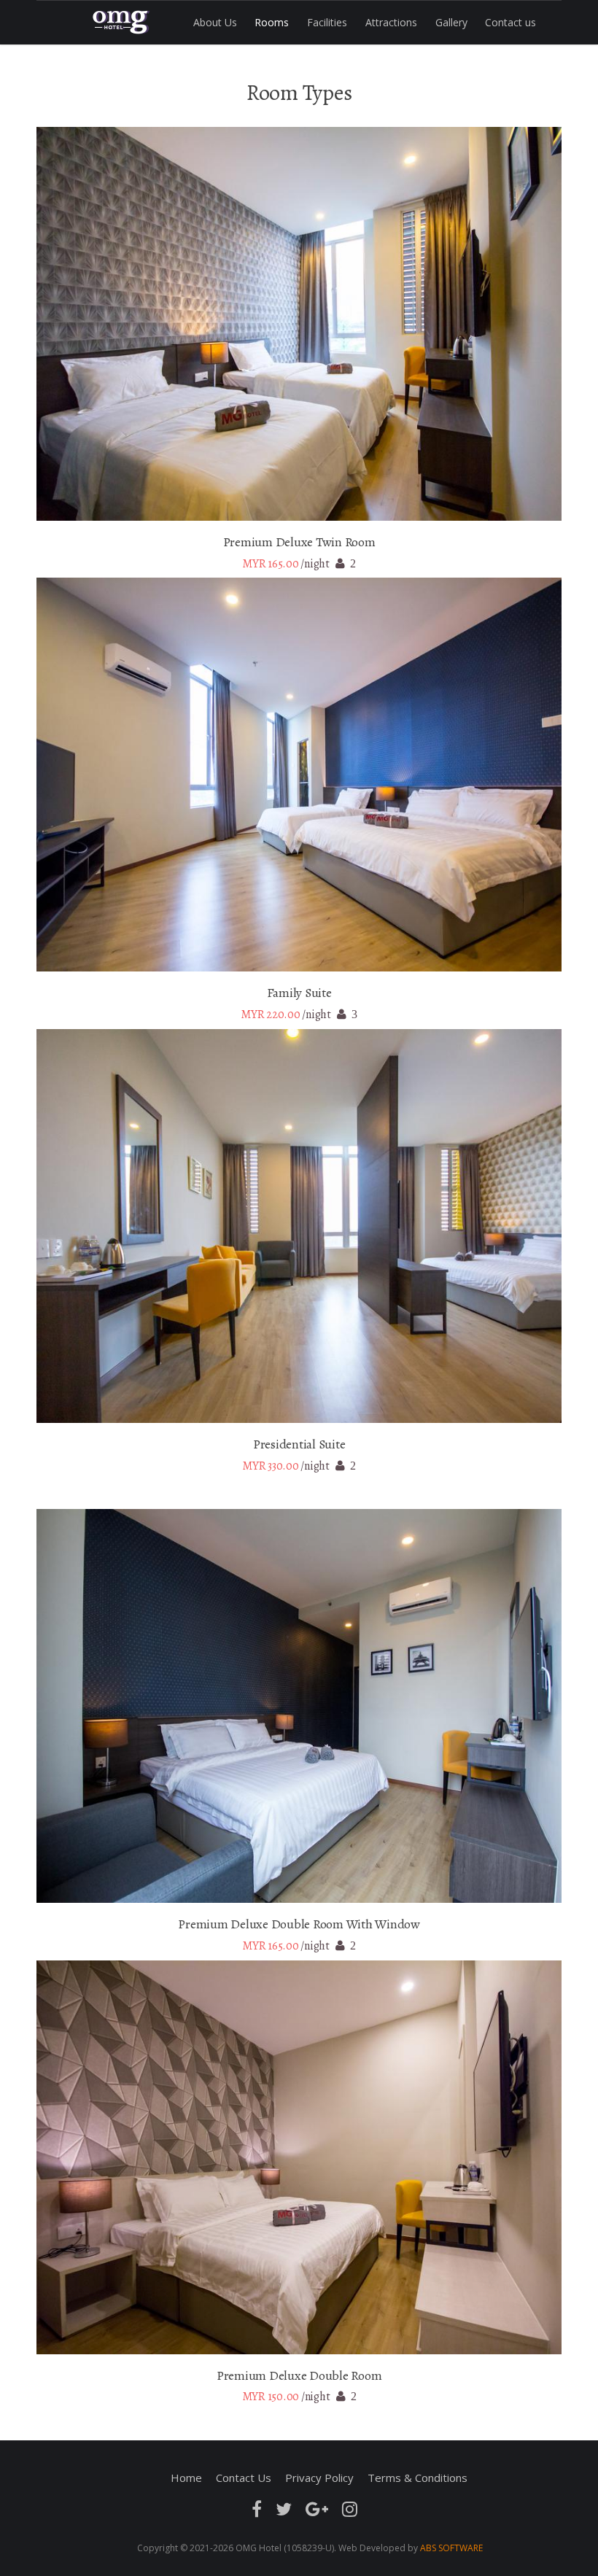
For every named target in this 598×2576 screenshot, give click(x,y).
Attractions (391, 22)
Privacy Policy (319, 2478)
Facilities (327, 22)
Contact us (510, 22)
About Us (215, 22)
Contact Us (244, 2478)
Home (186, 2478)
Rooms (272, 22)
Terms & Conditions (418, 2478)
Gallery (451, 22)
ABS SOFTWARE (451, 2548)
